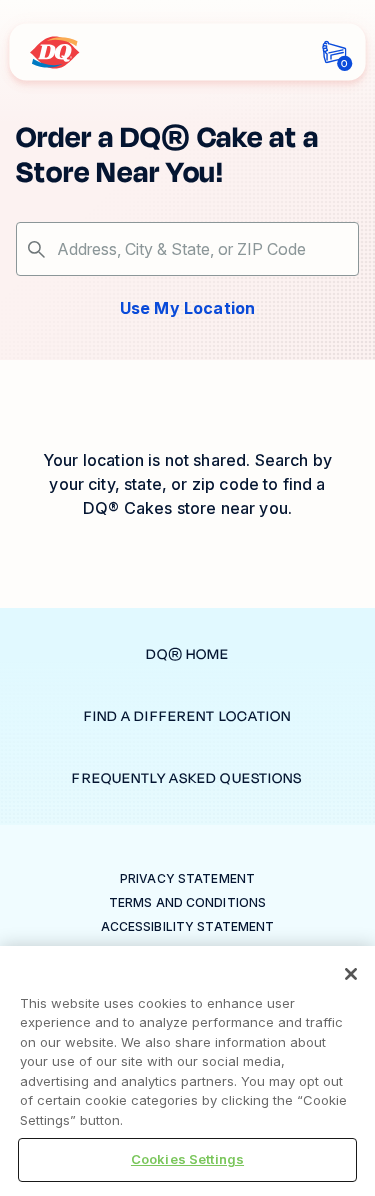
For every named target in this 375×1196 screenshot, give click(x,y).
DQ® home (188, 654)
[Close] (351, 974)
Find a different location (188, 716)
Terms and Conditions (187, 902)
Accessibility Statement (188, 926)
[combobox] (187, 249)
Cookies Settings (187, 1159)
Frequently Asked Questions (187, 778)
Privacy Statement (187, 878)
